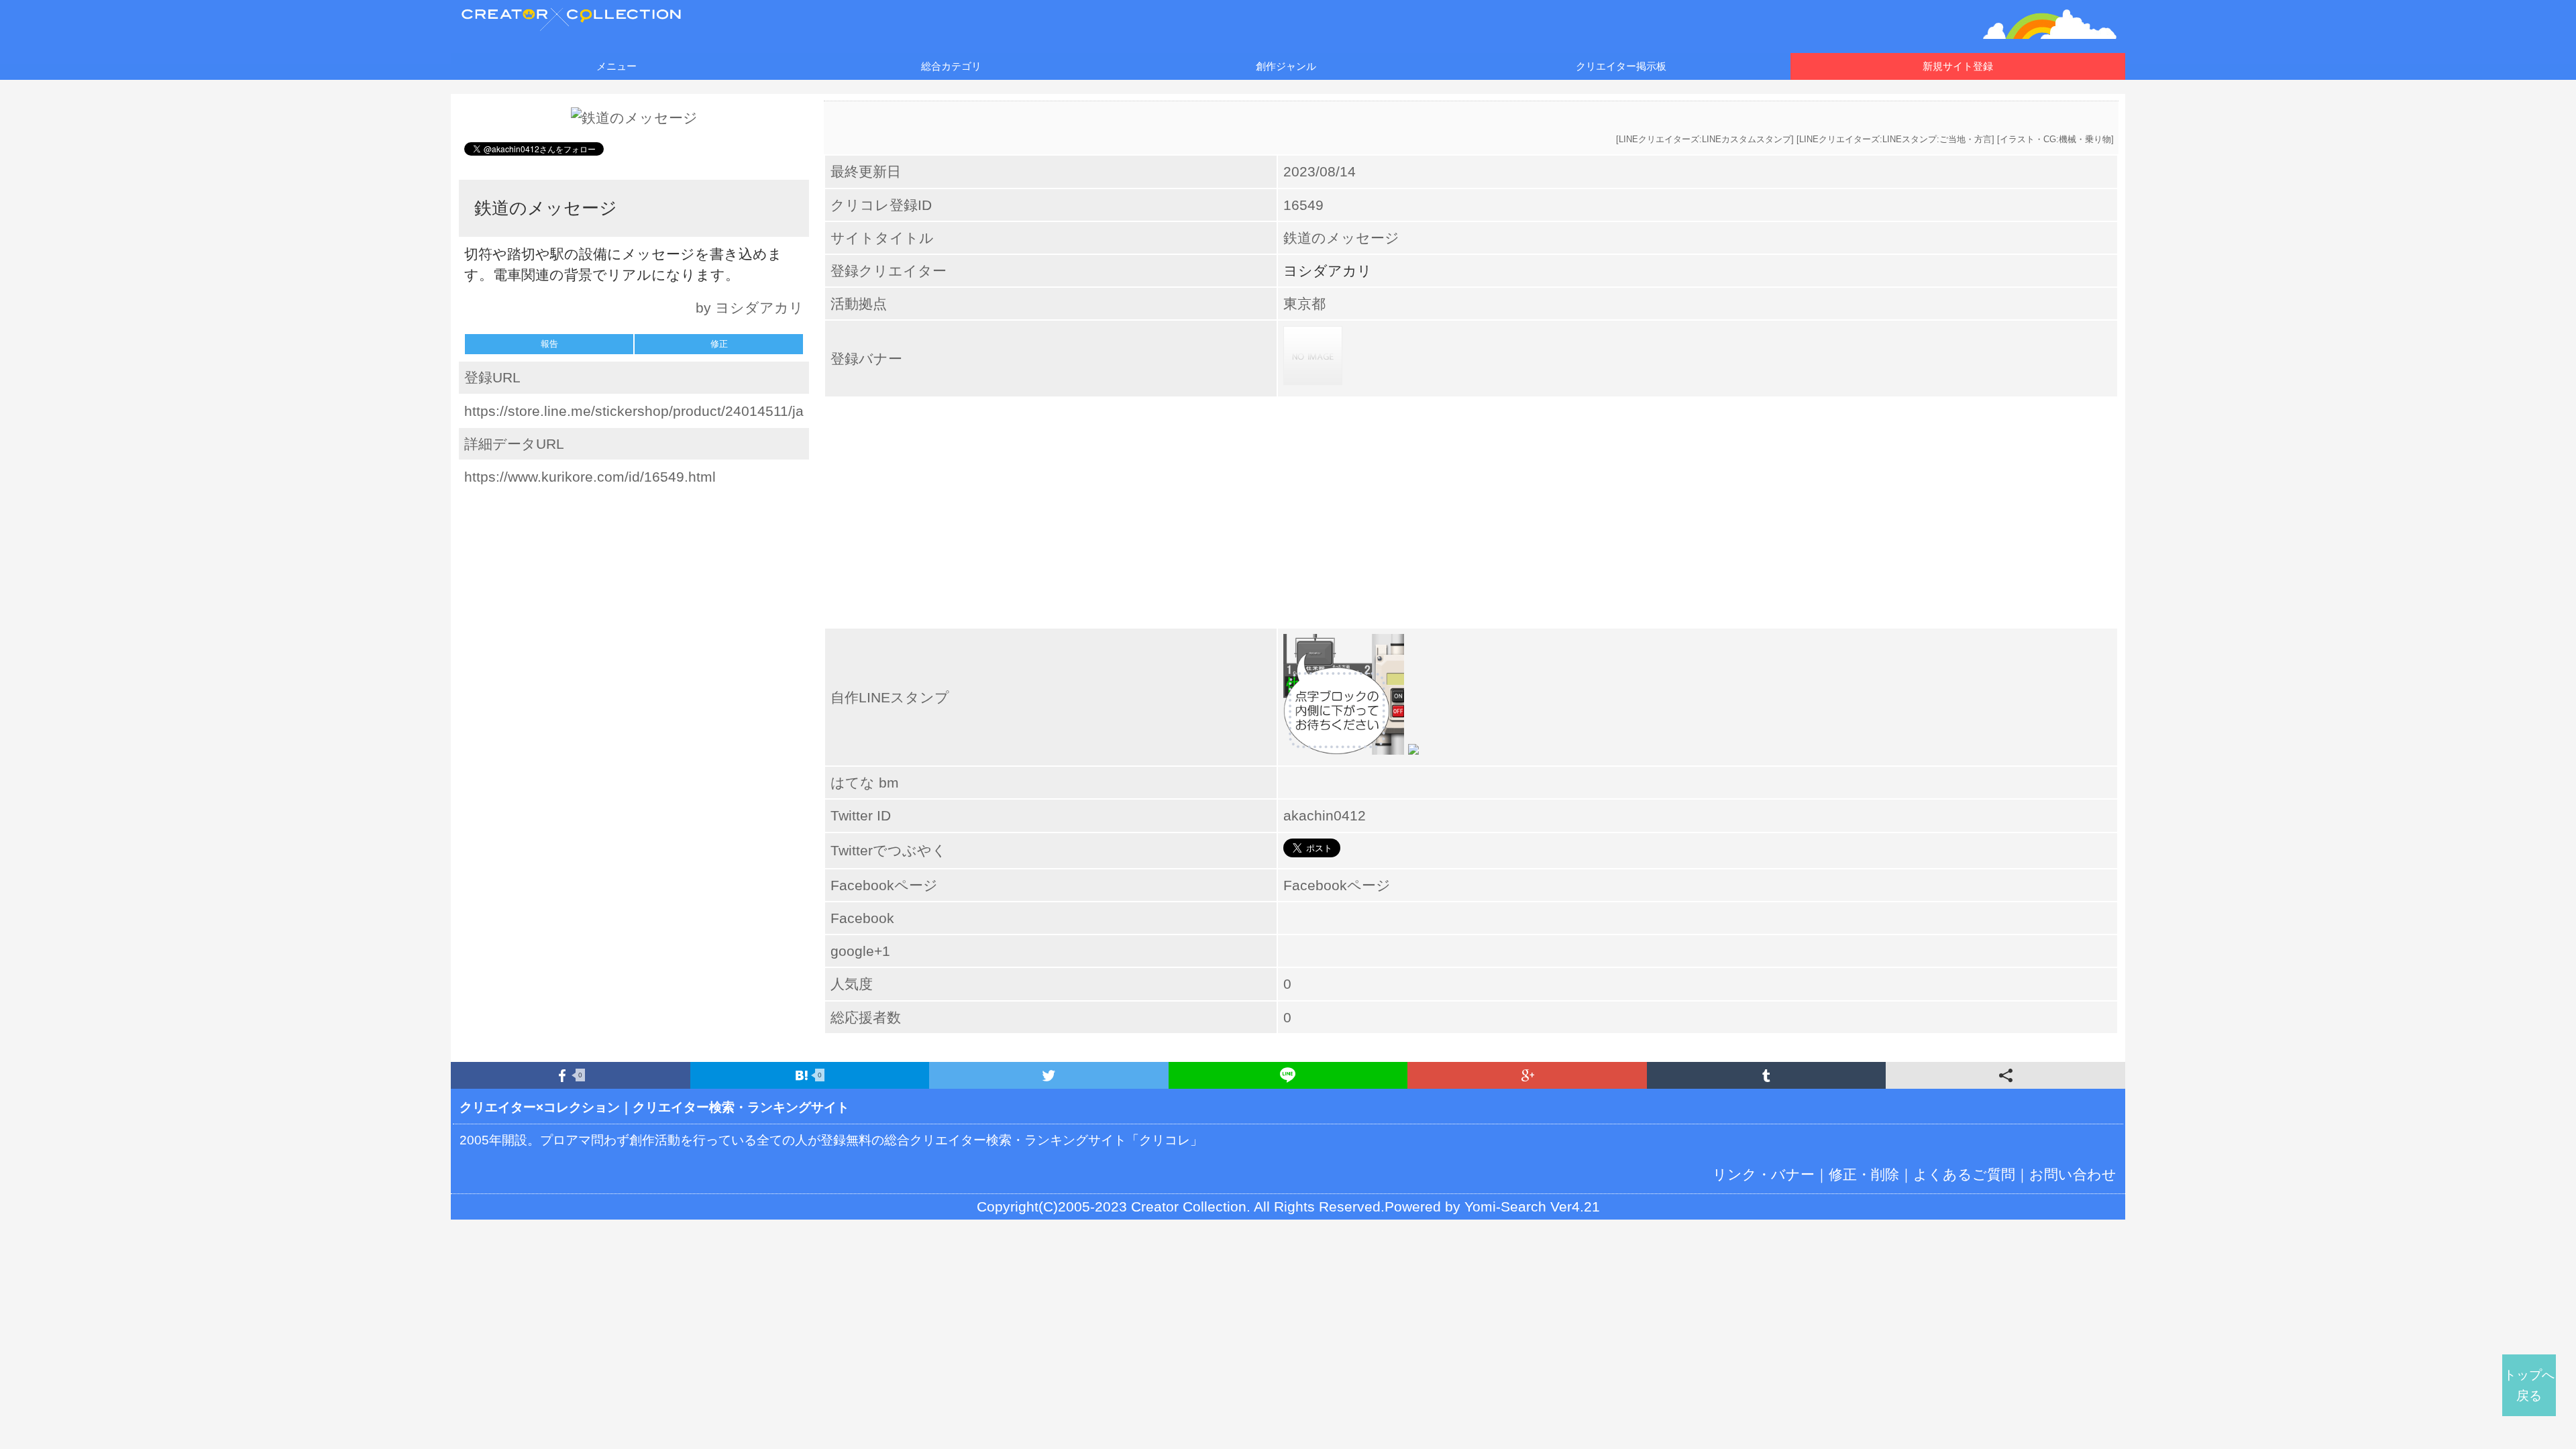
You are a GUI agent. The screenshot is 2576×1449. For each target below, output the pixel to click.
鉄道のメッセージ (1341, 238)
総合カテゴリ (951, 66)
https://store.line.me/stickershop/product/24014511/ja (634, 411)
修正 (719, 344)
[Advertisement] (634, 583)
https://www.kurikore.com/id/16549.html (590, 477)
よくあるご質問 (1964, 1174)
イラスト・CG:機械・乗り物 (2055, 139)
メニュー (616, 66)
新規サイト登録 (1958, 66)
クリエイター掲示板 (1621, 66)
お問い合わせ (2073, 1174)
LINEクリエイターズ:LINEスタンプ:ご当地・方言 (1895, 139)
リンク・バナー (1764, 1174)
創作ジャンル (1286, 66)
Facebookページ (1337, 885)
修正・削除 (1864, 1174)
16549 (1303, 205)
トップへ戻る (2529, 1385)
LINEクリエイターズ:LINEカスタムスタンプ (1705, 139)
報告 (549, 344)
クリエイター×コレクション (540, 1107)
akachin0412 (1325, 815)
